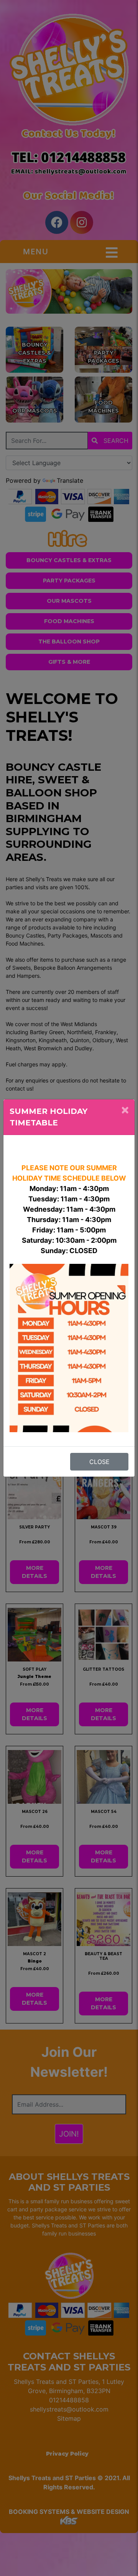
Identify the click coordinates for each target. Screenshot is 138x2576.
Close (99, 1462)
